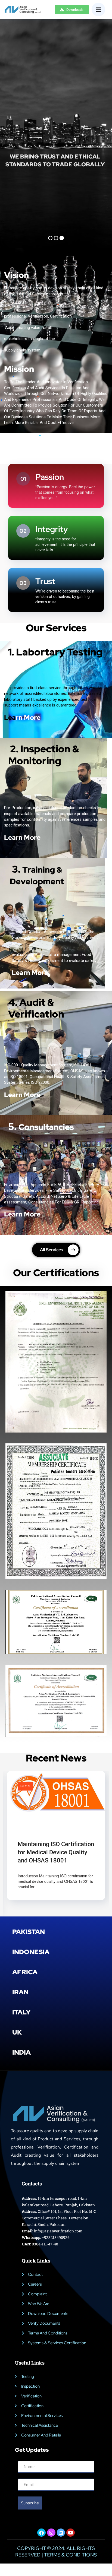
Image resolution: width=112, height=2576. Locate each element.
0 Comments (63, 1837)
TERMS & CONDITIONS (70, 2557)
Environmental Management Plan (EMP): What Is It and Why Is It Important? (55, 1855)
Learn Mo (19, 1095)
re (37, 1095)
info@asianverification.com (58, 2233)
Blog (25, 1786)
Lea (22, 717)
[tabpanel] (56, 1845)
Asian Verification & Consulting (49, 1831)
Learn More (22, 837)
